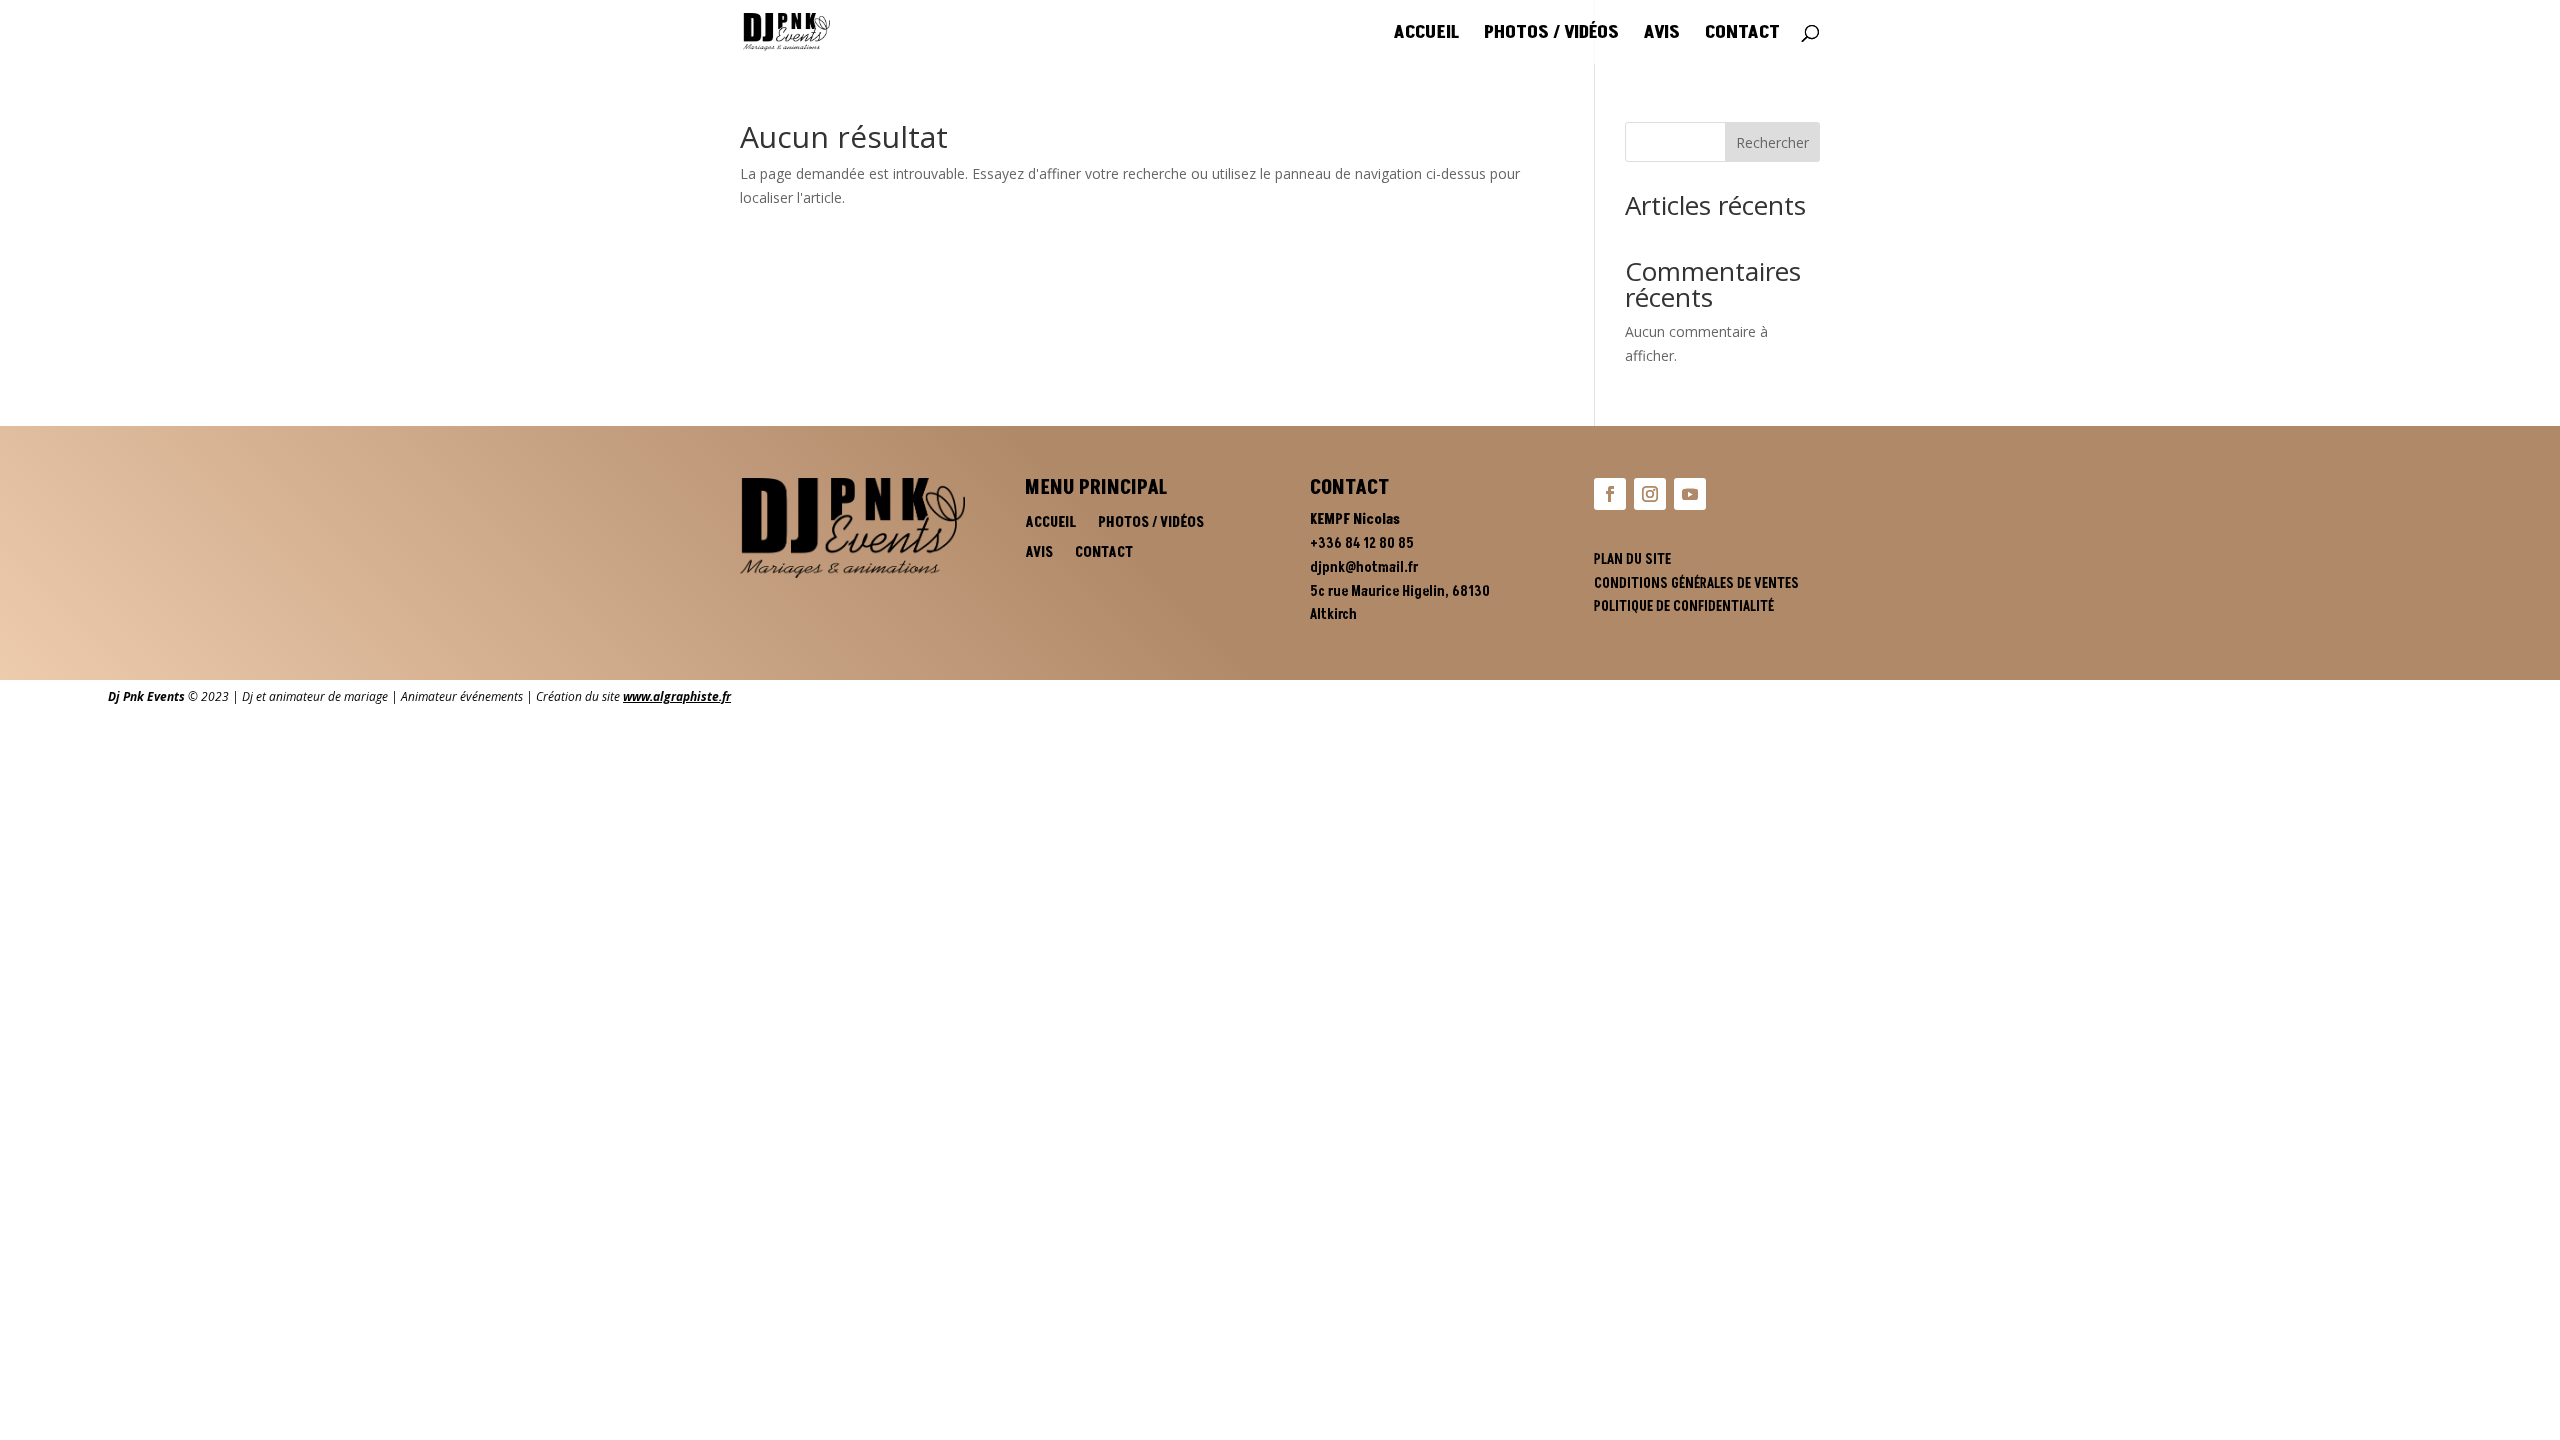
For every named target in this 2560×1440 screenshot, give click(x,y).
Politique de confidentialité (1684, 606)
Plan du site (1632, 559)
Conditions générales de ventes (1696, 583)
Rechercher (1772, 142)
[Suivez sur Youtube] (1690, 494)
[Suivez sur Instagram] (1650, 494)
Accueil (1426, 35)
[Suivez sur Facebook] (1610, 494)
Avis (1662, 35)
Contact (1742, 35)
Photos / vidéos (1551, 35)
